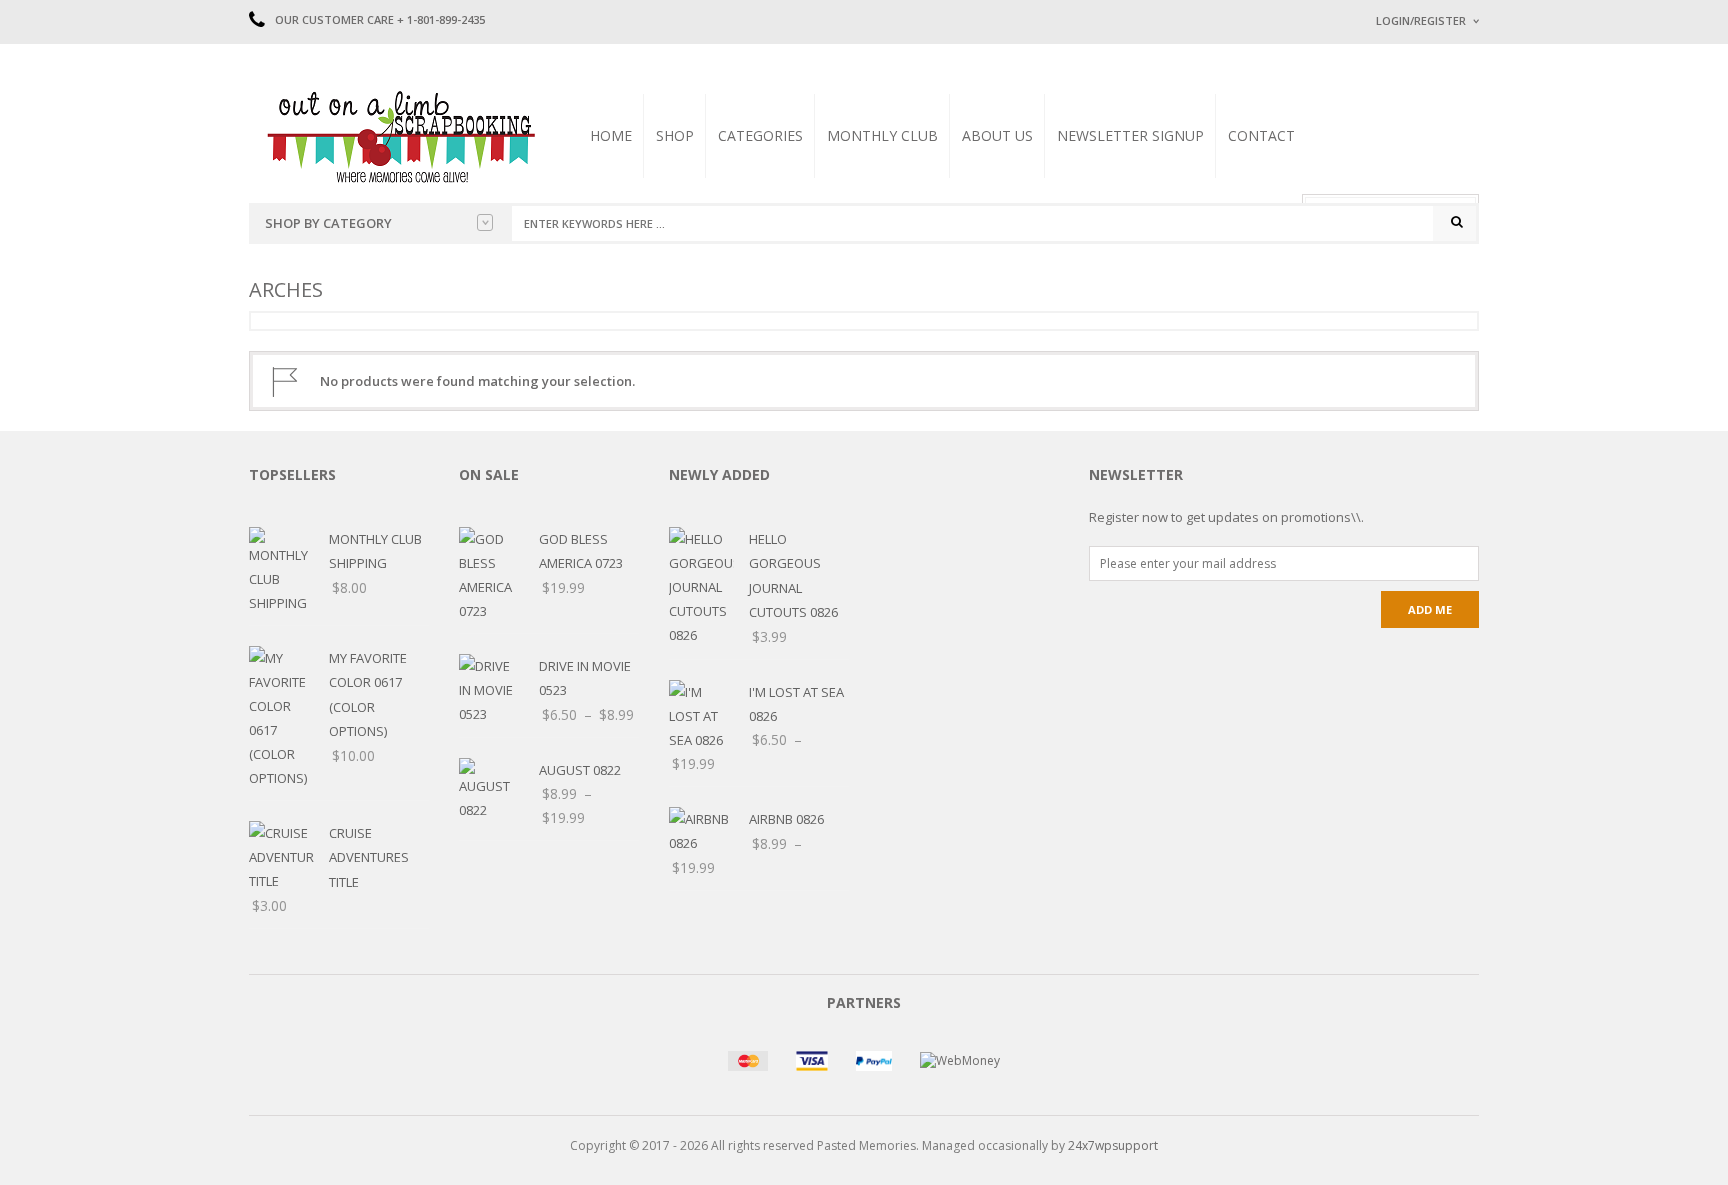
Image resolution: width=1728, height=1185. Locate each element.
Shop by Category (328, 223)
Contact (1261, 135)
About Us (997, 135)
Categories (760, 135)
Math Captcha (1413, 270)
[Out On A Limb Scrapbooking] (399, 136)
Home (611, 135)
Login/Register (1421, 20)
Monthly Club (882, 135)
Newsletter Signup (1130, 135)
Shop (675, 135)
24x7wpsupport (1113, 1145)
